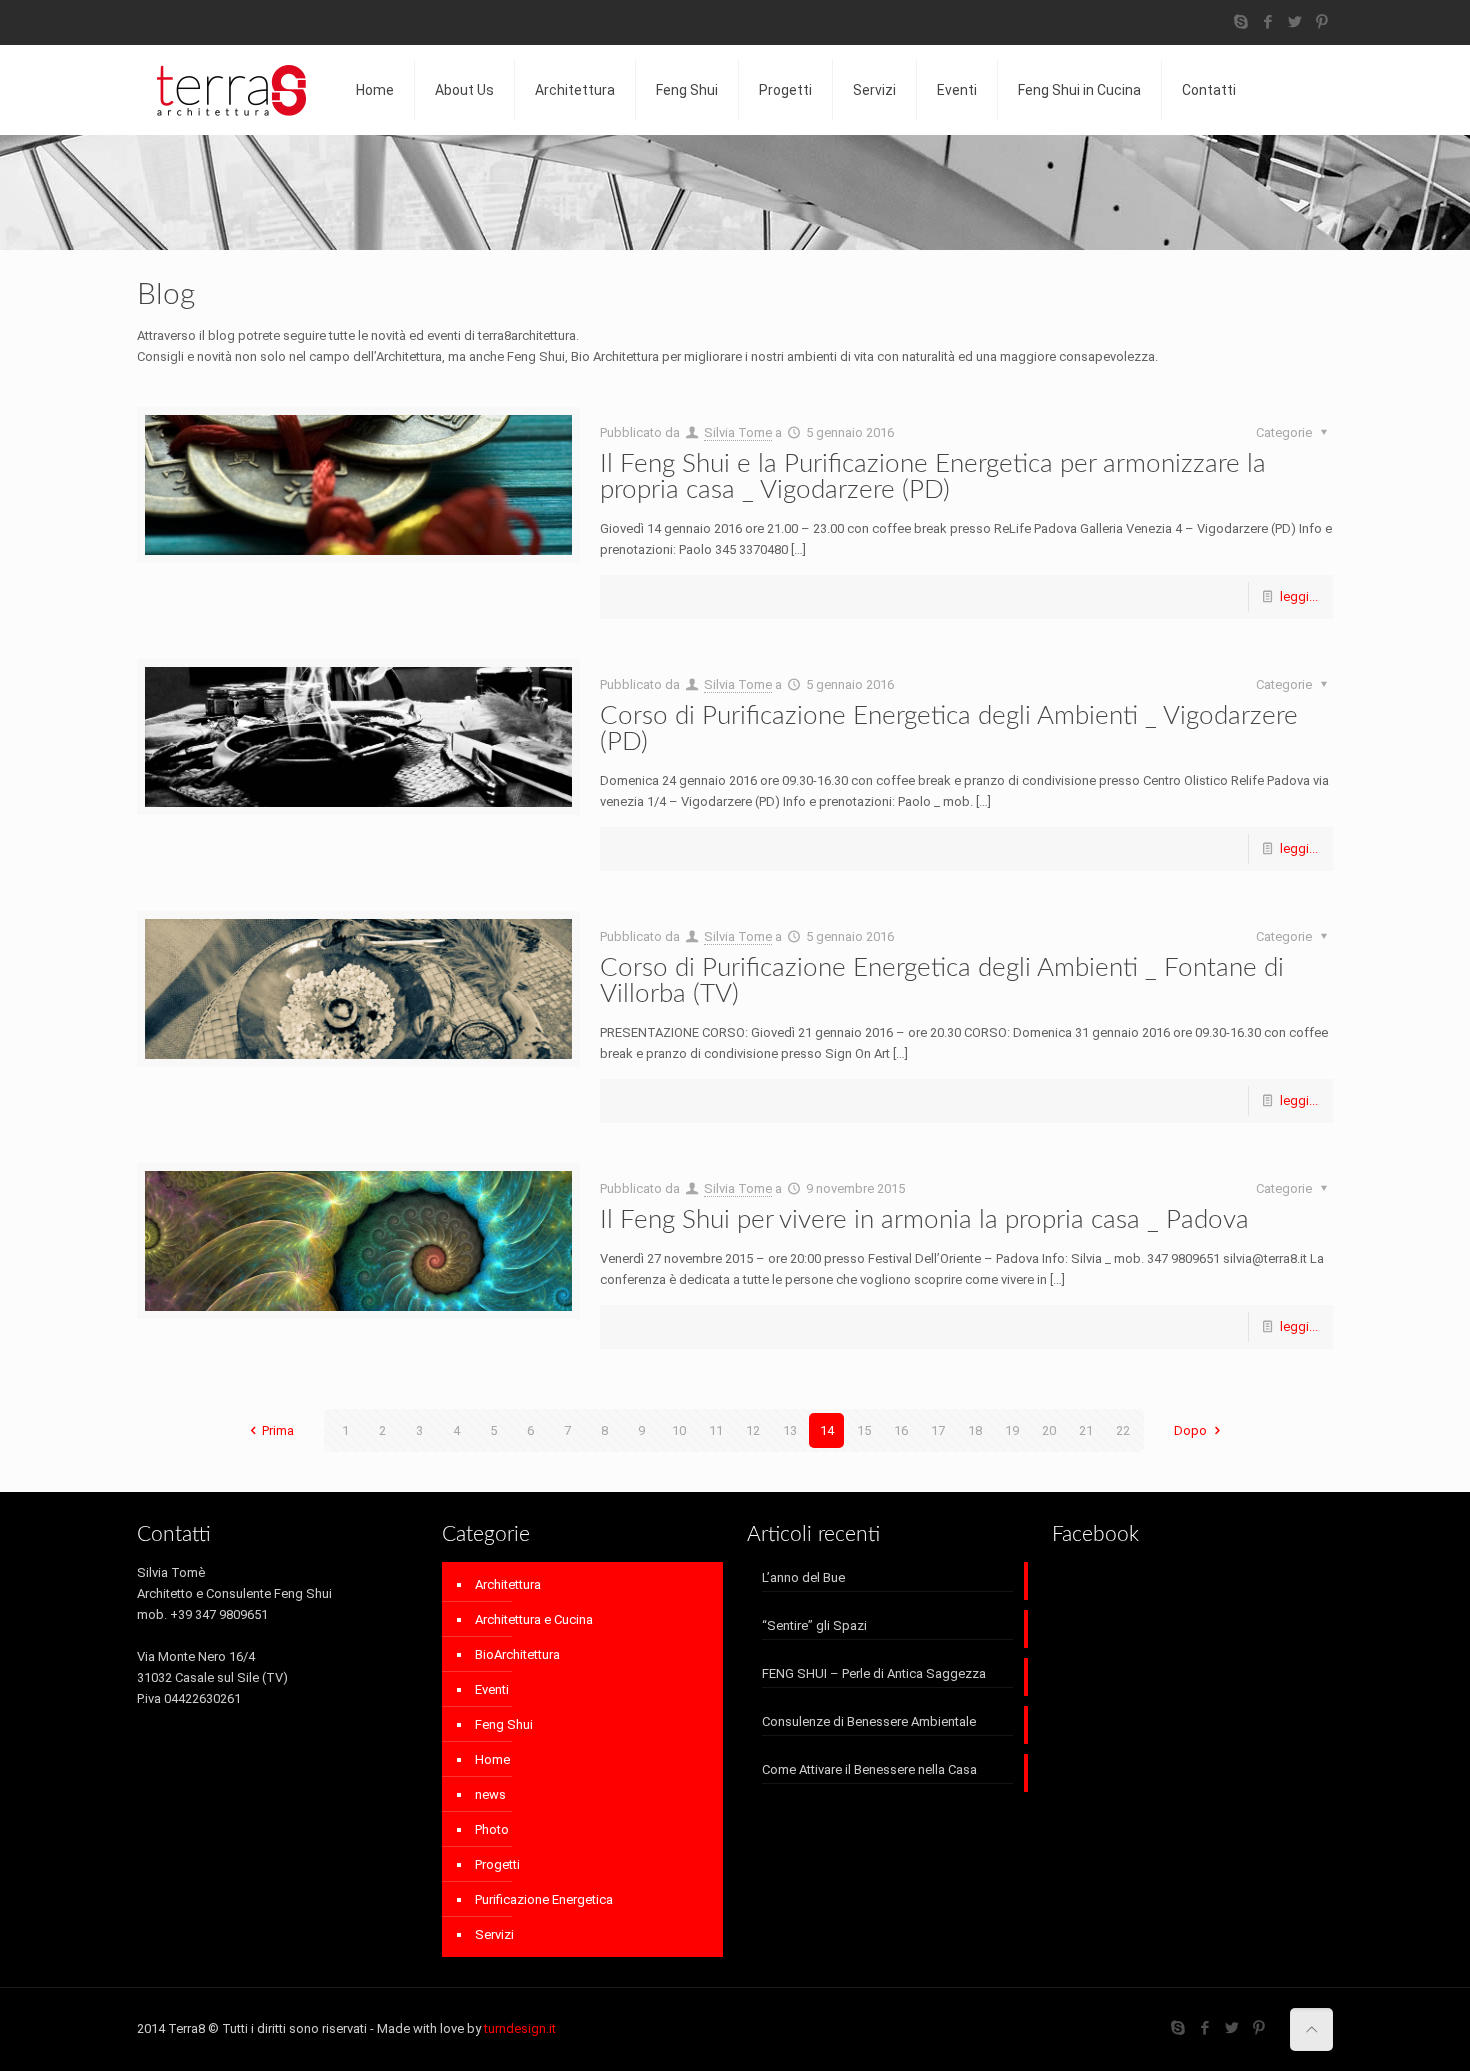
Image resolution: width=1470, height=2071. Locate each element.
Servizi (494, 1934)
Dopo (1190, 1430)
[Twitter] (1295, 22)
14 (827, 1430)
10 (679, 1430)
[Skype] (1241, 22)
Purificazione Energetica (544, 1899)
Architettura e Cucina (534, 1619)
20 (1049, 1430)
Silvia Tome (738, 432)
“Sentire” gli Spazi (814, 1625)
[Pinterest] (1322, 22)
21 (1086, 1430)
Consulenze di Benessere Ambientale (869, 1721)
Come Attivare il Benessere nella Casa (869, 1769)
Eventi (492, 1689)
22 (1123, 1430)
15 (864, 1430)
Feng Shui (504, 1724)
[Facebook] (1268, 22)
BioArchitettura (517, 1654)
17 (938, 1430)
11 (716, 1430)
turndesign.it (520, 2028)
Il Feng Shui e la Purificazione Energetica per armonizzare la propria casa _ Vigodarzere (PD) (933, 477)
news (490, 1794)
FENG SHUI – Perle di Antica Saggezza (874, 1673)
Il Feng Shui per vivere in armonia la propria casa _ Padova (924, 1220)
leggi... (1299, 596)
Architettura (508, 1584)
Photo (492, 1829)
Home (492, 1759)
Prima (278, 1430)
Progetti (497, 1864)
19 (1012, 1430)
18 (975, 1430)
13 (790, 1430)
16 (901, 1430)
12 (753, 1430)
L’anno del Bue (803, 1577)
